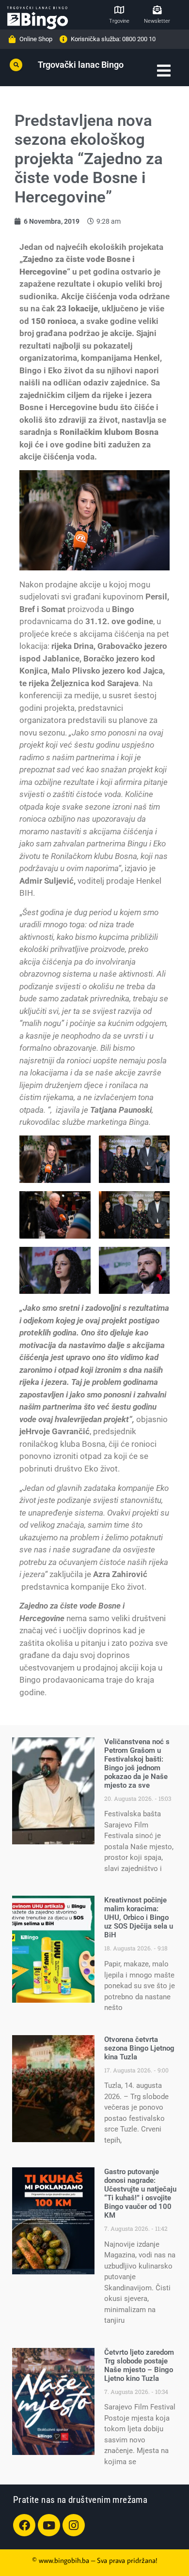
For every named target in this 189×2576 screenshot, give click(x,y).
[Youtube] (49, 2525)
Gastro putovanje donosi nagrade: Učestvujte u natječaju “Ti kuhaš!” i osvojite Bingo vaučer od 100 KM (140, 2193)
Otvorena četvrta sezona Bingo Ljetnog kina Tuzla (139, 2048)
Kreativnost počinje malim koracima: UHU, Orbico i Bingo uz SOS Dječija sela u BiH (139, 1917)
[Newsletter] (157, 10)
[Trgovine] (119, 10)
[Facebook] (24, 2525)
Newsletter (157, 21)
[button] (16, 65)
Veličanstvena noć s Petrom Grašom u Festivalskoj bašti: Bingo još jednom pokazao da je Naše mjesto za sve (137, 1763)
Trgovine (119, 21)
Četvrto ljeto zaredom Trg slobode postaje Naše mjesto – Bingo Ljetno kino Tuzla (139, 2365)
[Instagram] (74, 2525)
